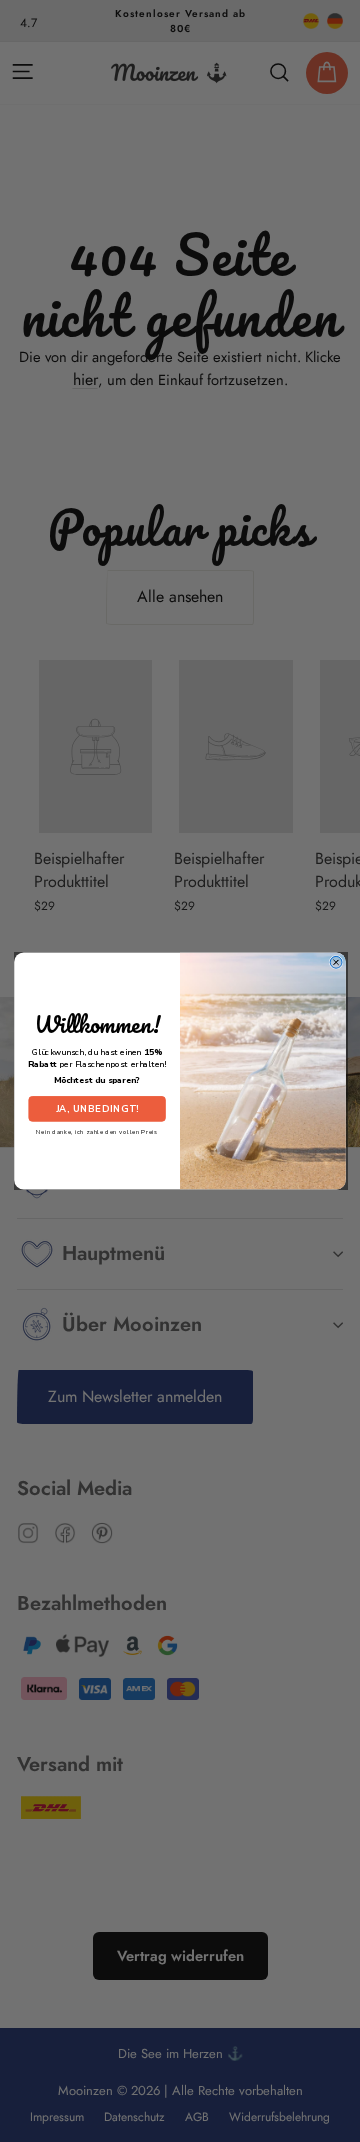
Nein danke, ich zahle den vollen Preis (97, 1131)
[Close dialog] (336, 962)
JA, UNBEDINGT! (97, 1108)
